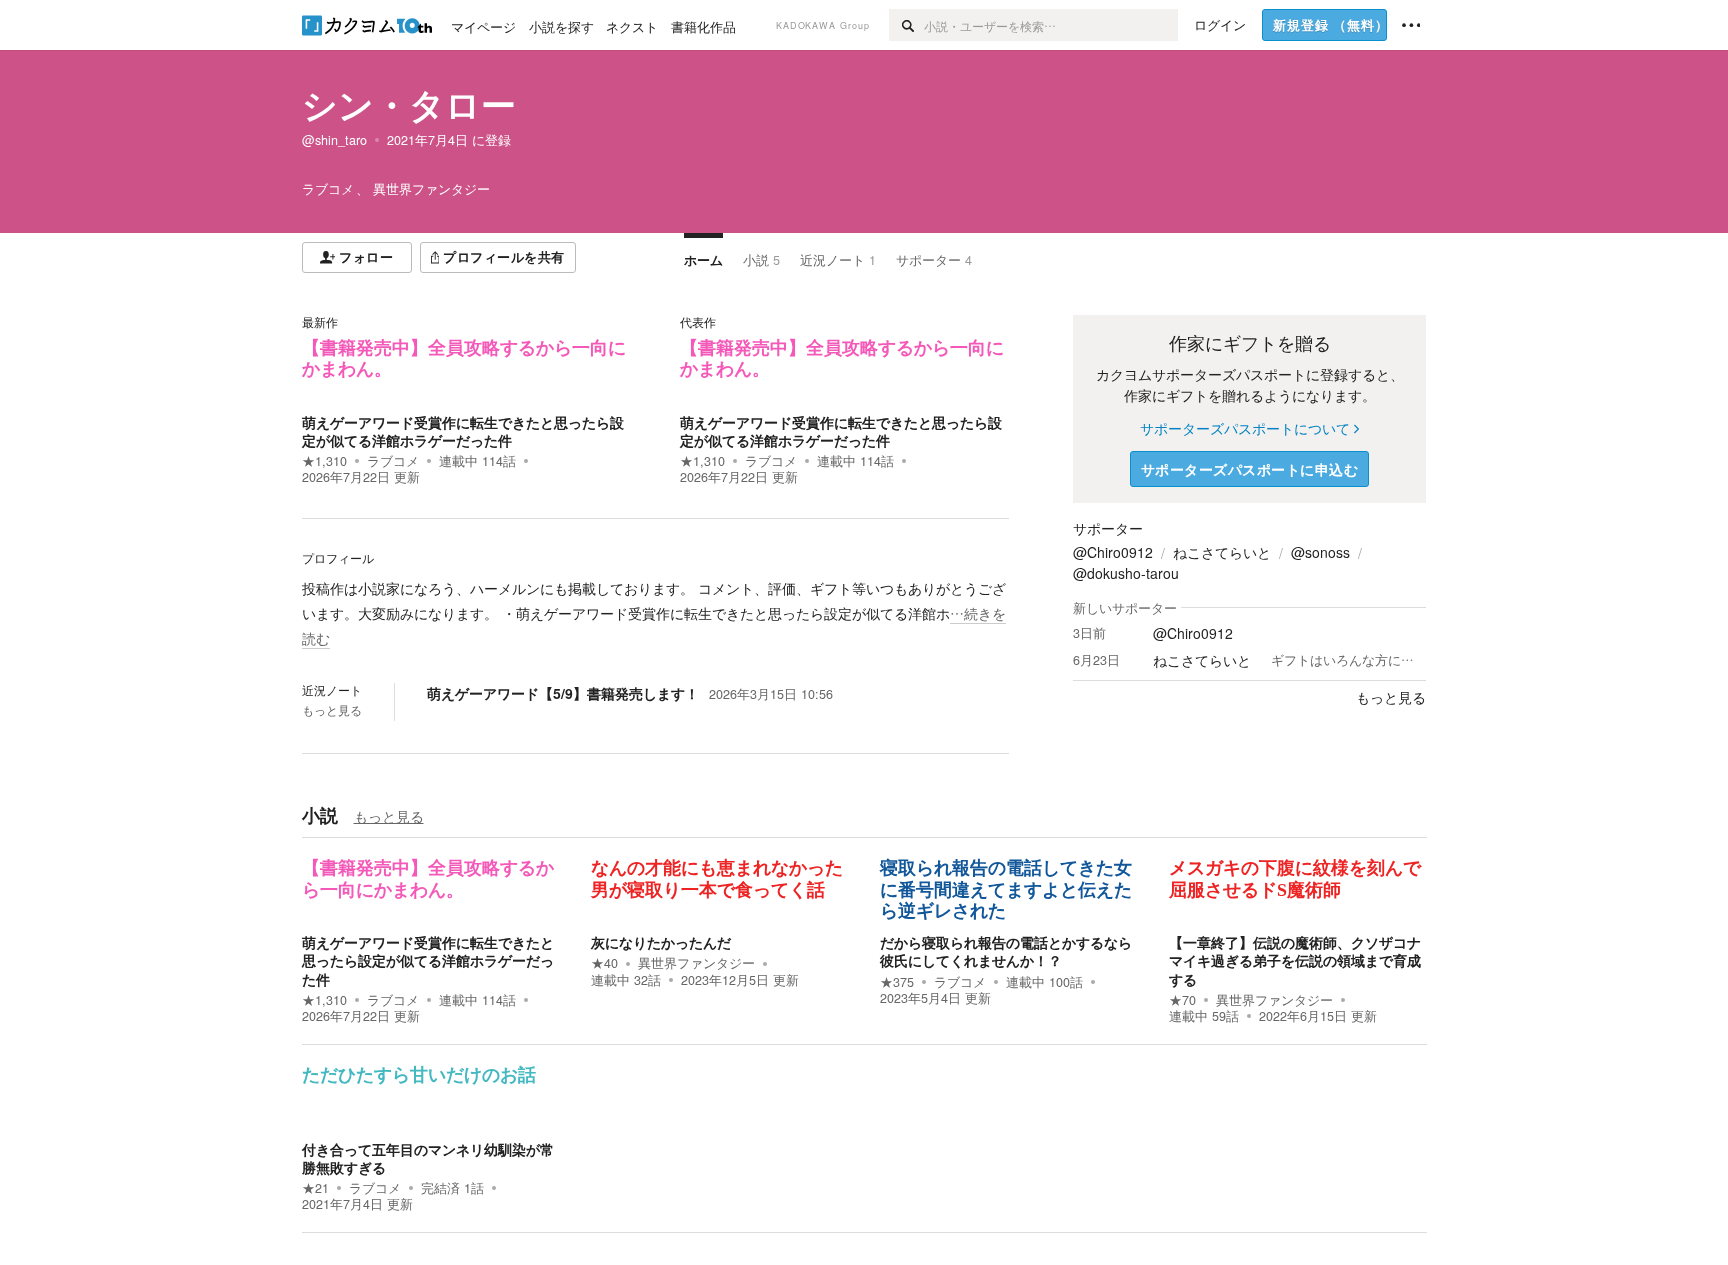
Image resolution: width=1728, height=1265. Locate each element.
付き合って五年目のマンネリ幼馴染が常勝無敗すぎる (428, 1158)
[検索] (906, 25)
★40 (604, 963)
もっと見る (332, 710)
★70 (1182, 1000)
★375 (897, 982)
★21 (315, 1188)
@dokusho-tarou (1126, 573)
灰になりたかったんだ (661, 942)
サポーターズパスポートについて (1245, 428)
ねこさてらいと (1222, 552)
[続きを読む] (655, 614)
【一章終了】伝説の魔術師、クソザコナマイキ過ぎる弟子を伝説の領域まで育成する (1295, 960)
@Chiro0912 (1113, 552)
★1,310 (324, 461)
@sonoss (1320, 552)
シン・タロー (409, 104)
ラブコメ (393, 461)
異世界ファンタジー (696, 963)
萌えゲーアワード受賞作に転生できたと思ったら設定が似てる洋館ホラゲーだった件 (463, 431)
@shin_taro (334, 140)
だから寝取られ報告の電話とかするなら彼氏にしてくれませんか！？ (1006, 951)
